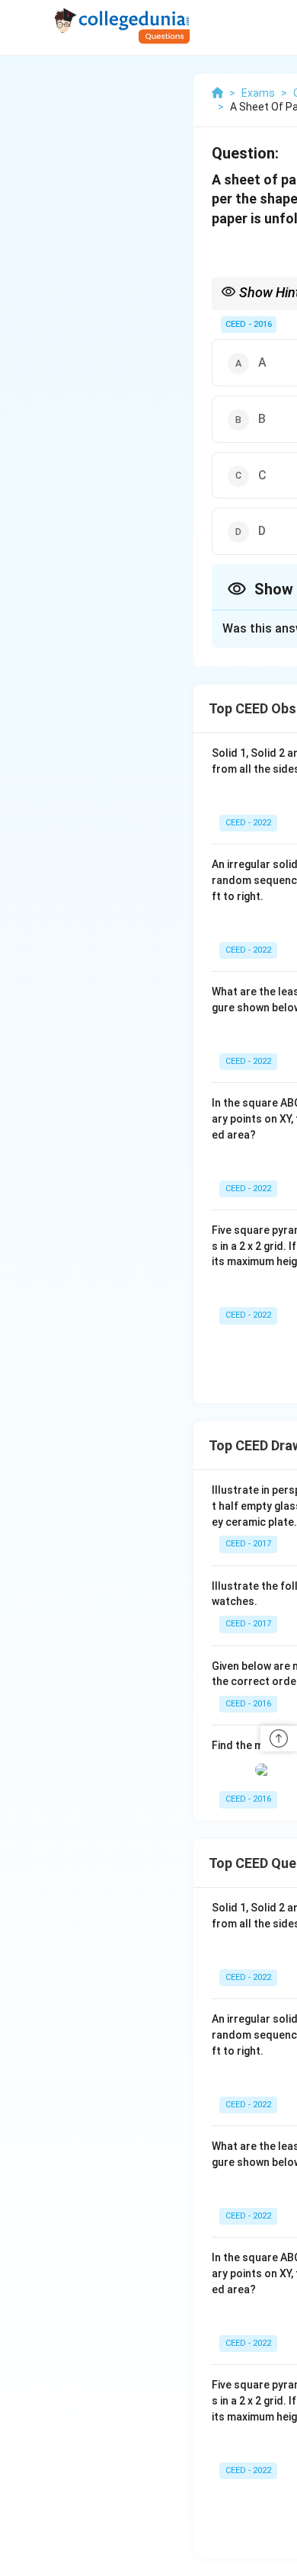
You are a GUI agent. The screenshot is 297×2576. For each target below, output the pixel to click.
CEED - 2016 (249, 324)
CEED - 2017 (248, 1544)
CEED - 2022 (248, 823)
